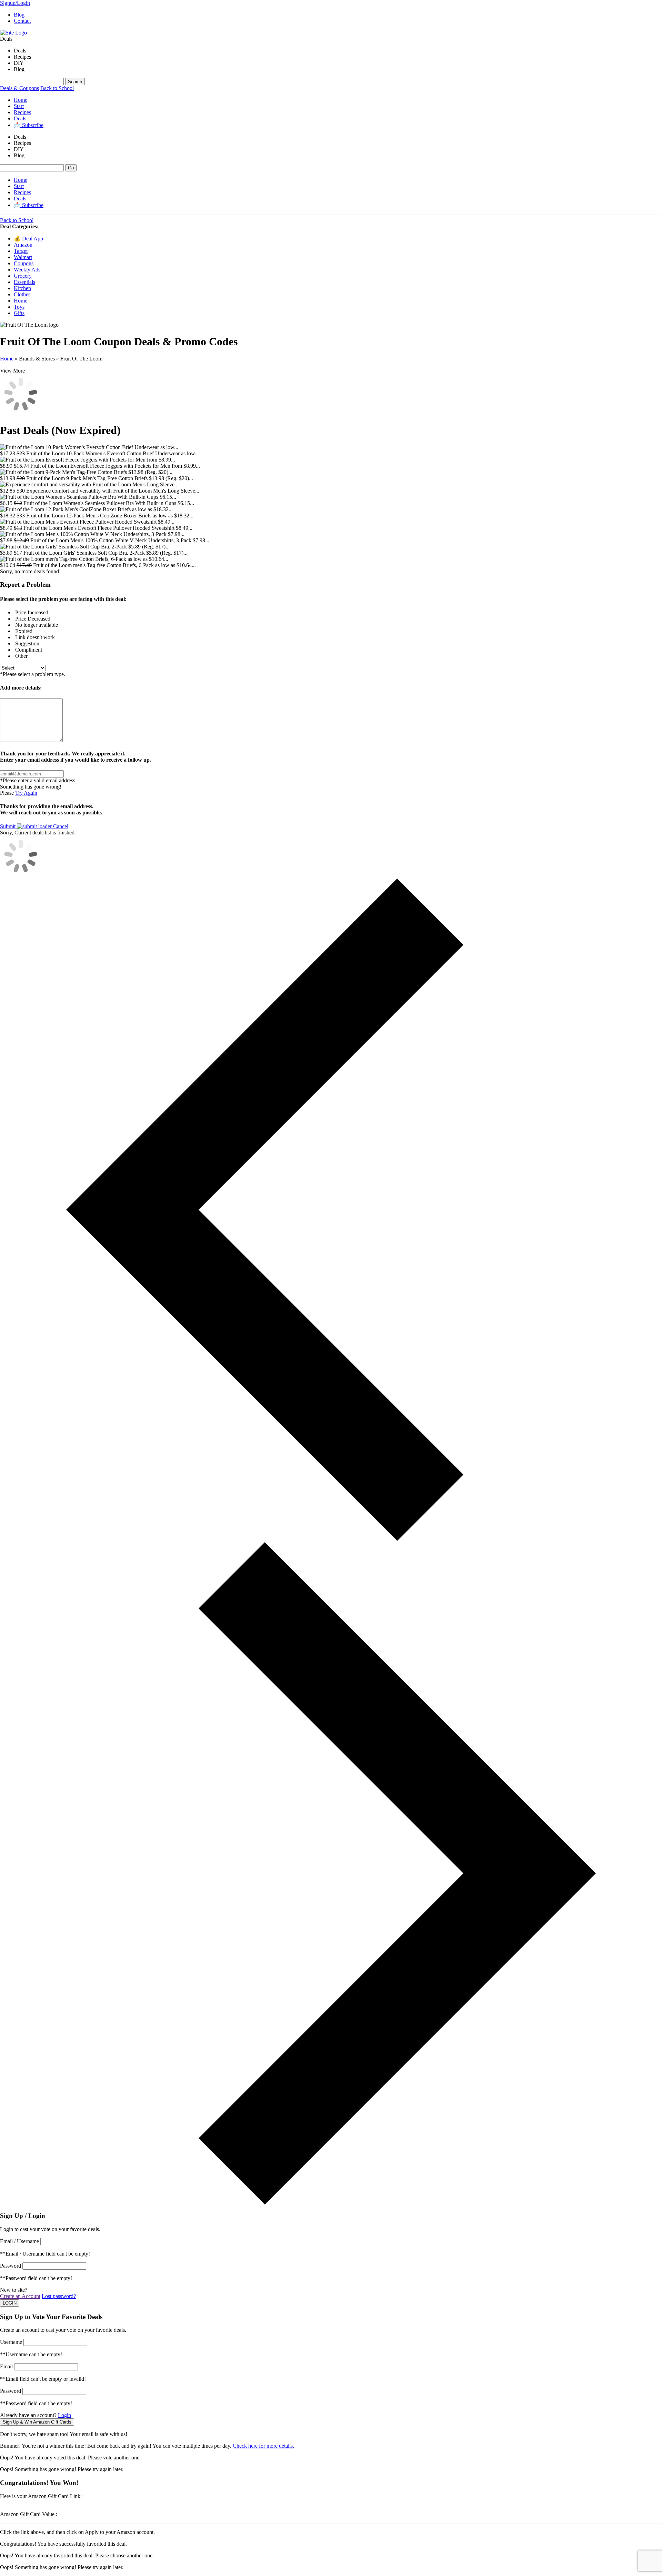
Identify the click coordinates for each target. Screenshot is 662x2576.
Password (11, 2266)
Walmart (23, 257)
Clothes (22, 294)
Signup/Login (15, 3)
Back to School (57, 88)
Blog (19, 15)
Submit (8, 826)
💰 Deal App (28, 239)
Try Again (26, 793)
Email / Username (19, 2241)
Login (64, 2415)
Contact (22, 21)
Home (21, 100)
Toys (19, 307)
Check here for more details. (263, 2446)
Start (19, 106)
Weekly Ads (27, 270)
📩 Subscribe (29, 125)
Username (11, 2342)
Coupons (24, 263)
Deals (20, 118)
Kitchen (22, 288)
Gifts (19, 313)
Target (21, 251)
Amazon (23, 245)
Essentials (24, 282)
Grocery (23, 276)
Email (6, 2366)
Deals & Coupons (19, 88)
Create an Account (20, 2296)
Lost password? (59, 2296)
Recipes (22, 112)
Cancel (61, 826)
